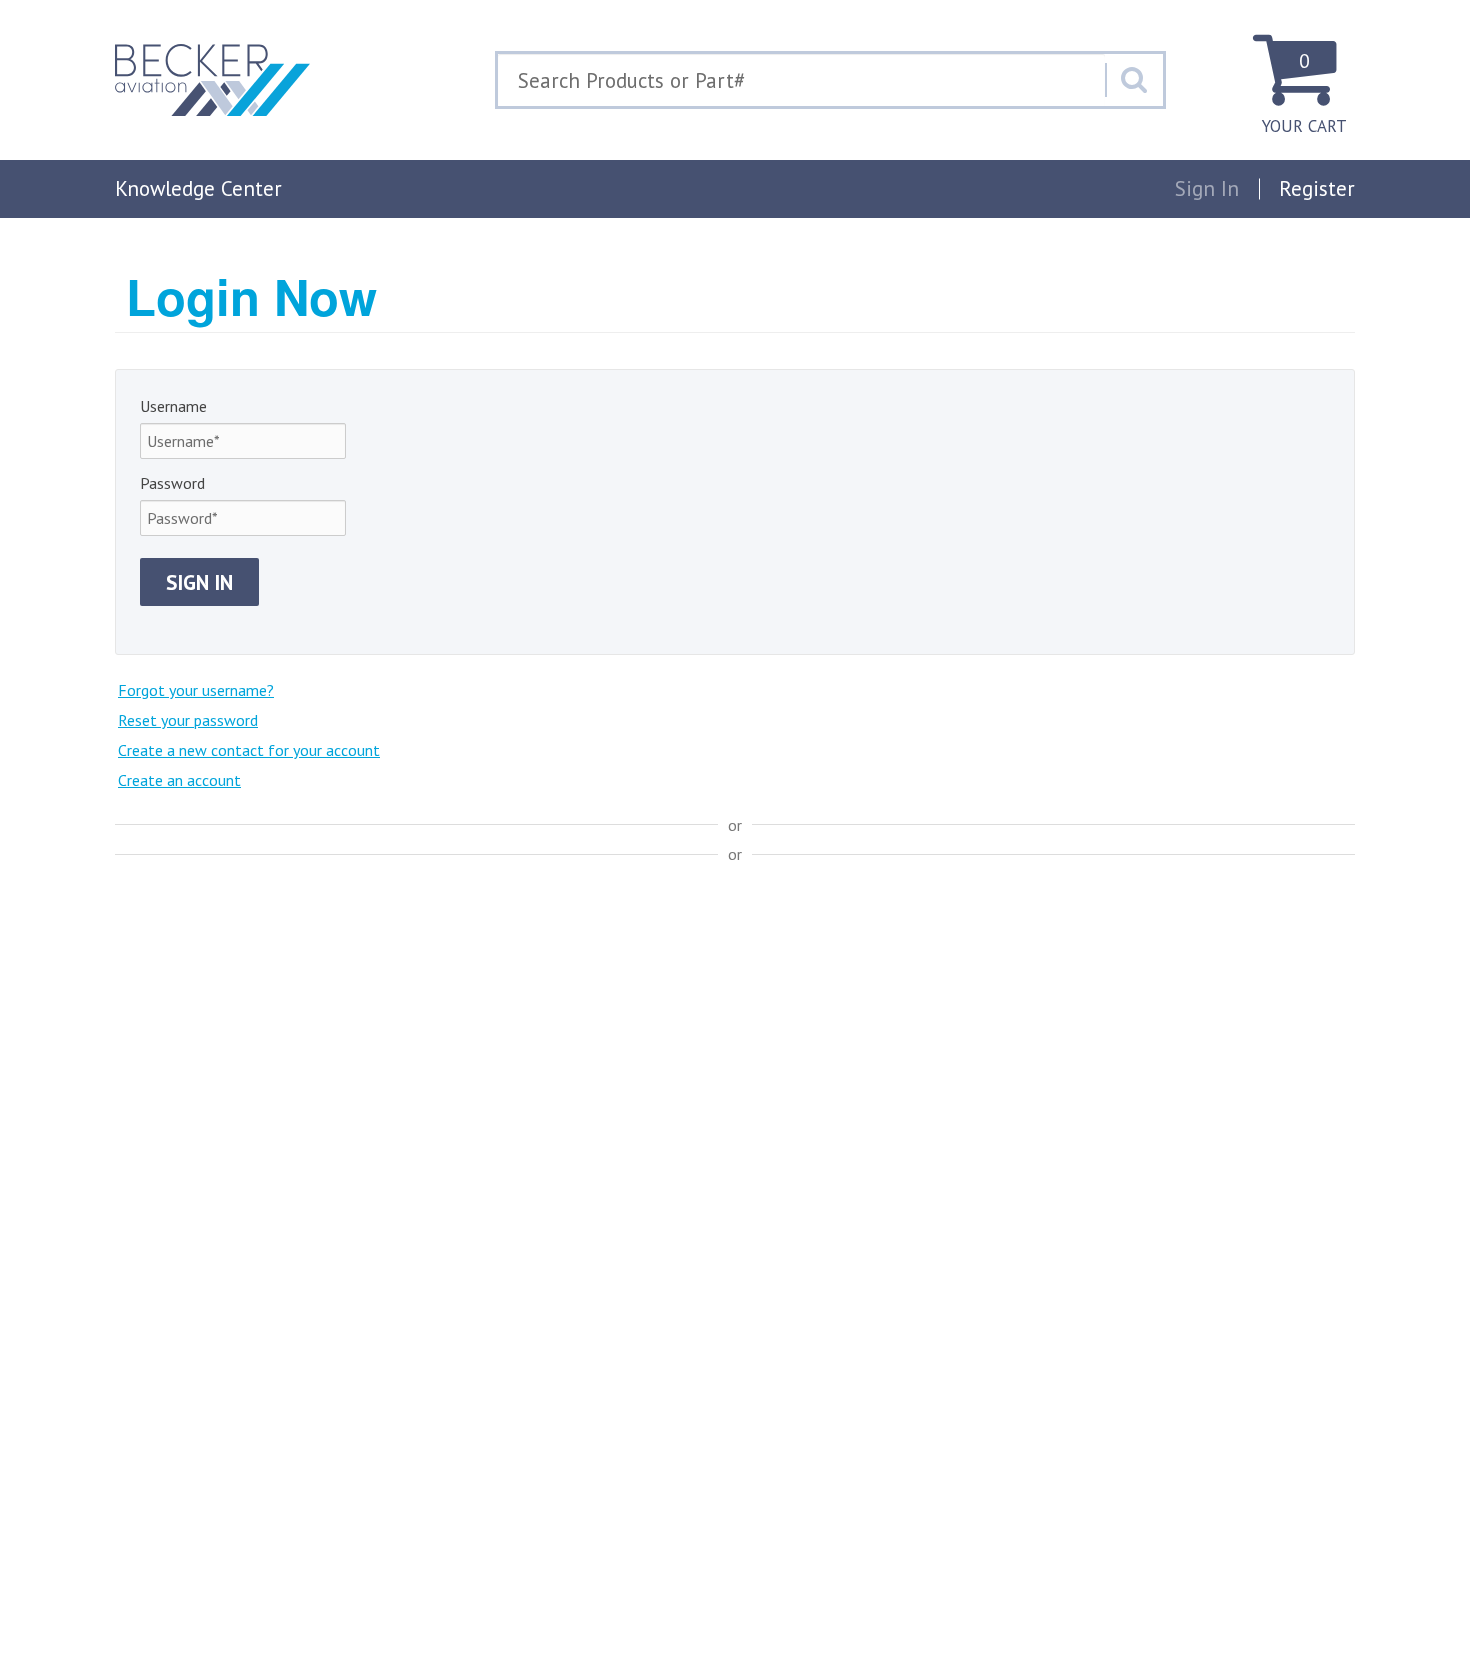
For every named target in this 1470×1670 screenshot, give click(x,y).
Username (173, 406)
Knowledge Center (198, 188)
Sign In (199, 582)
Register (1317, 188)
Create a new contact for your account (249, 750)
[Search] (1134, 80)
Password (172, 483)
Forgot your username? (196, 690)
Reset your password (188, 720)
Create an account (179, 780)
